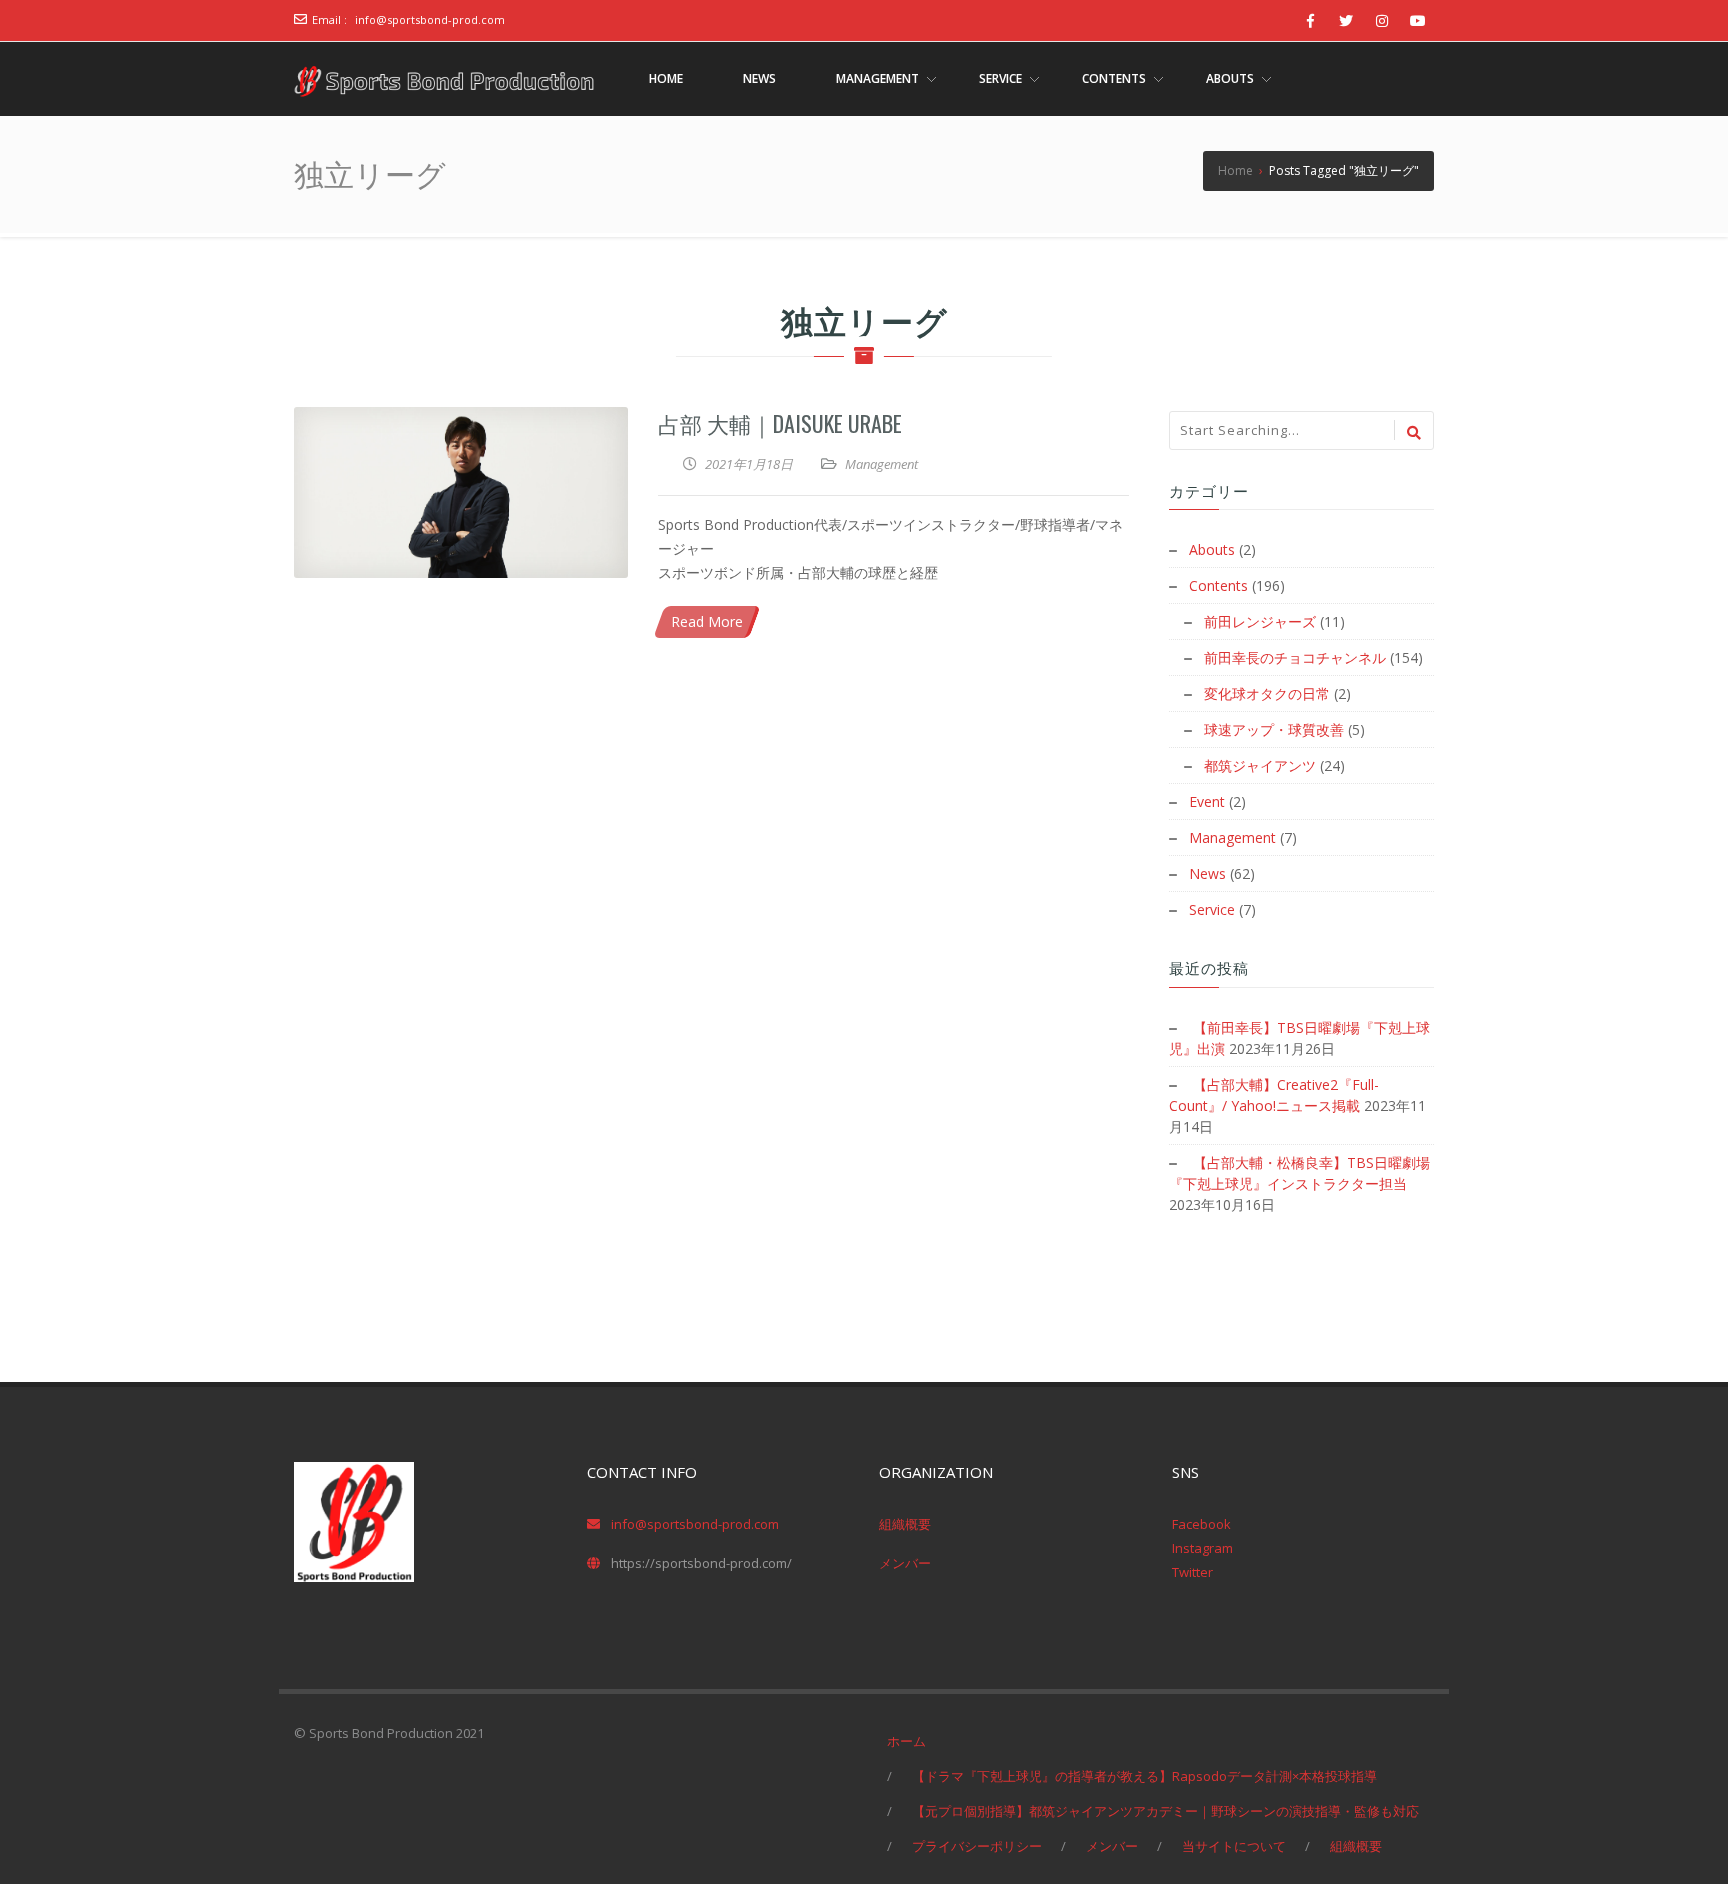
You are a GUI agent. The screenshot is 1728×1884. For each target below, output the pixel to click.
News (1207, 873)
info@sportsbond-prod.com (430, 19)
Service (1212, 909)
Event (1207, 801)
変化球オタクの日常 (1267, 693)
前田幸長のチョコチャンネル (1295, 657)
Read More (707, 621)
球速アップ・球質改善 (1274, 729)
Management (881, 464)
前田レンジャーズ (1260, 621)
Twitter (1192, 1572)
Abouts (1212, 549)
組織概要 (905, 1524)
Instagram (1202, 1548)
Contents (1218, 585)
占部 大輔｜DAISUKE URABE (780, 423)
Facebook (1201, 1524)
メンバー (905, 1563)
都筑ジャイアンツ (1260, 765)
